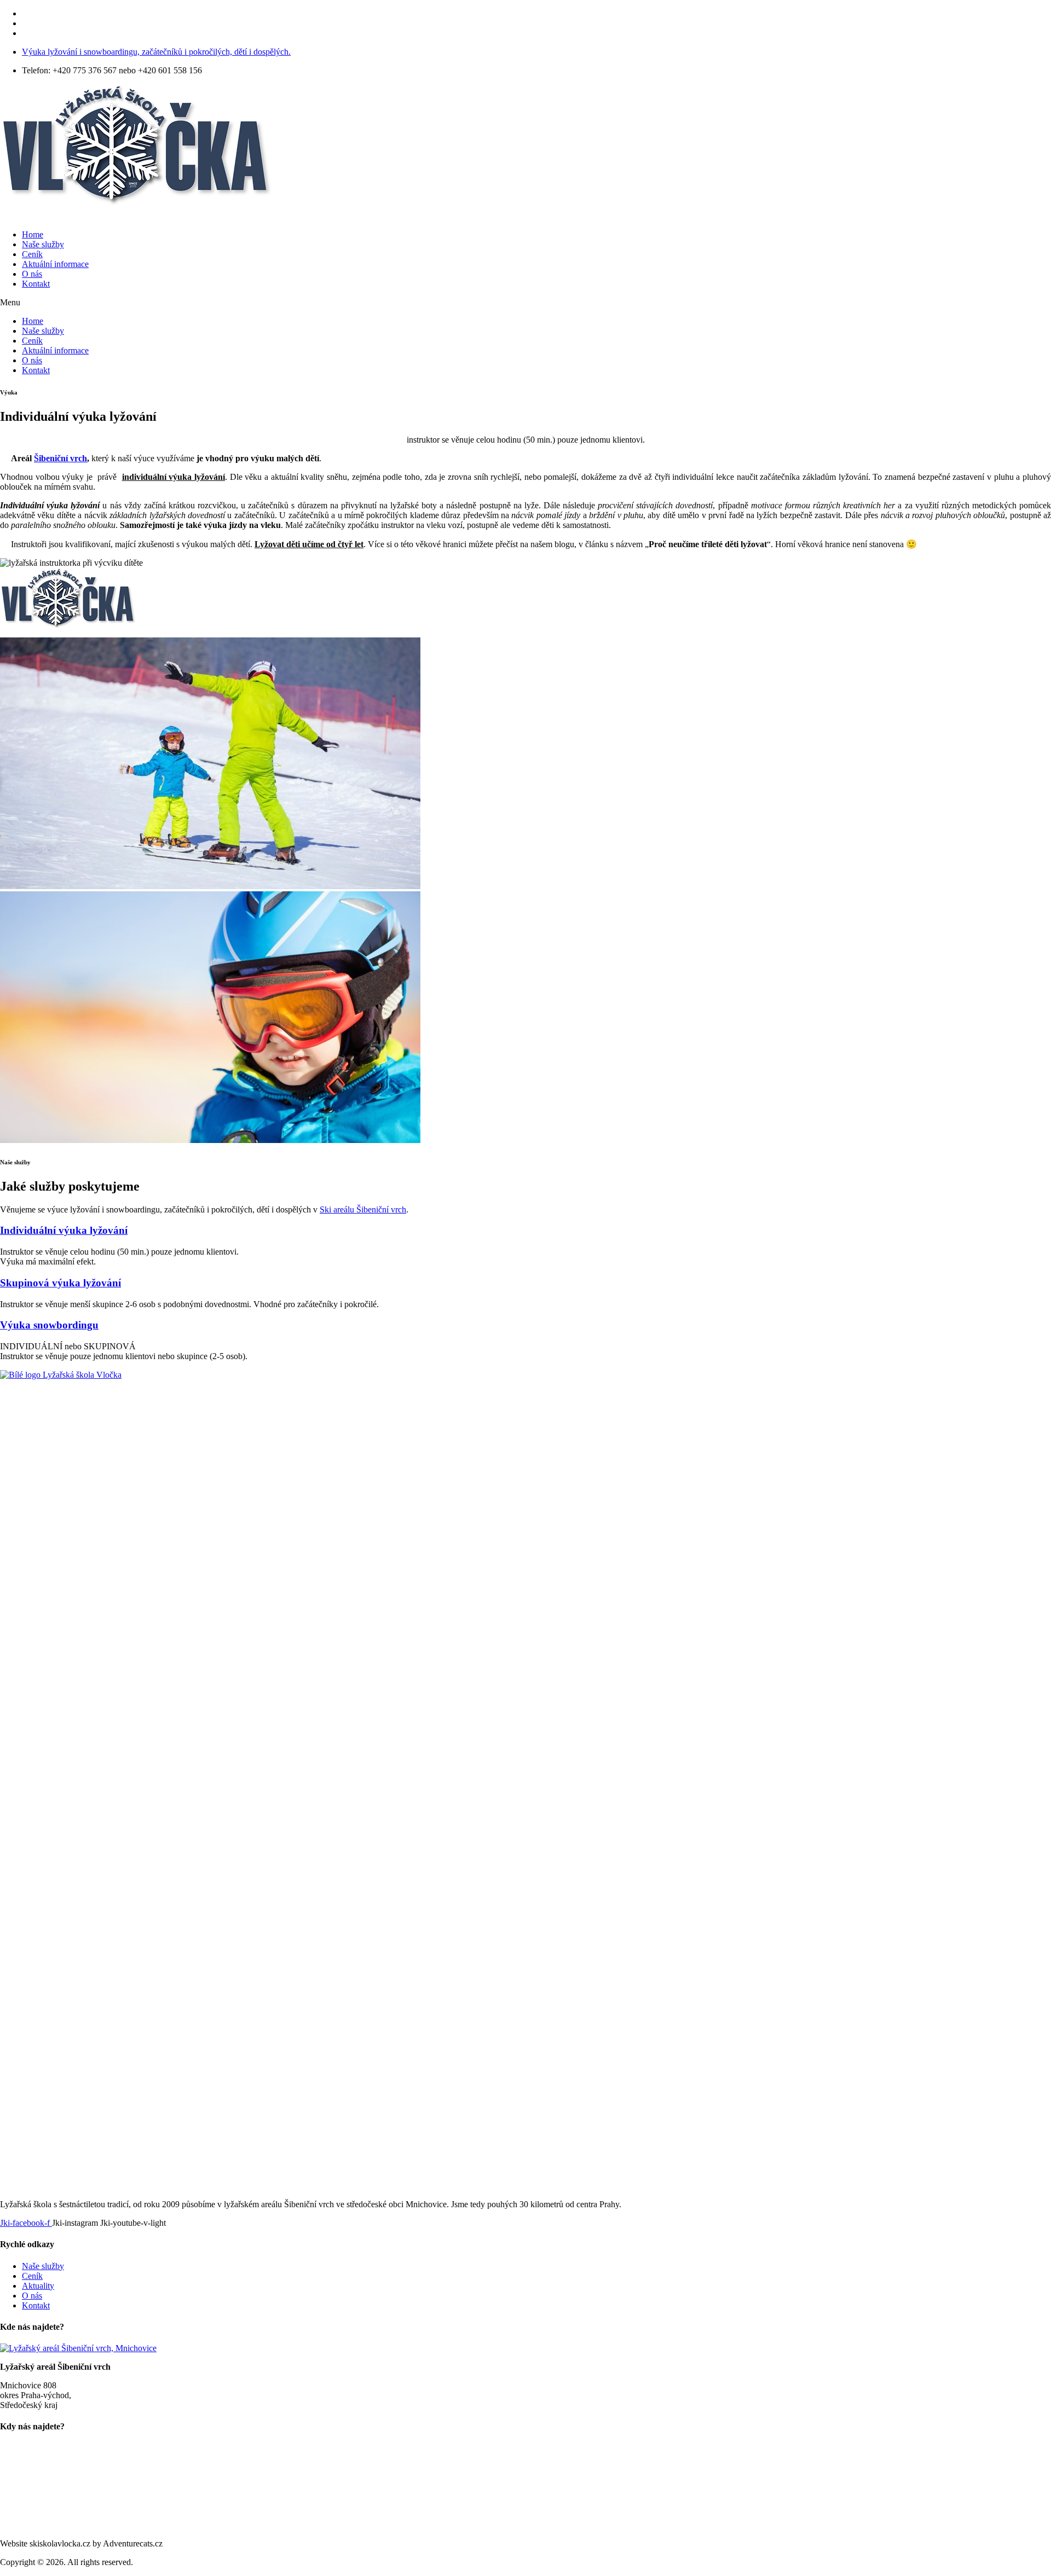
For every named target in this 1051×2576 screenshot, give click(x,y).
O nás (32, 274)
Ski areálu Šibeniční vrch (363, 1209)
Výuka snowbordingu (49, 1325)
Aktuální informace (55, 264)
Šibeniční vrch (60, 458)
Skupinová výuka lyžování (60, 1283)
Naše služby (43, 244)
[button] (525, 303)
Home (33, 234)
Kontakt (36, 284)
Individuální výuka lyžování (64, 1230)
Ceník (32, 254)
